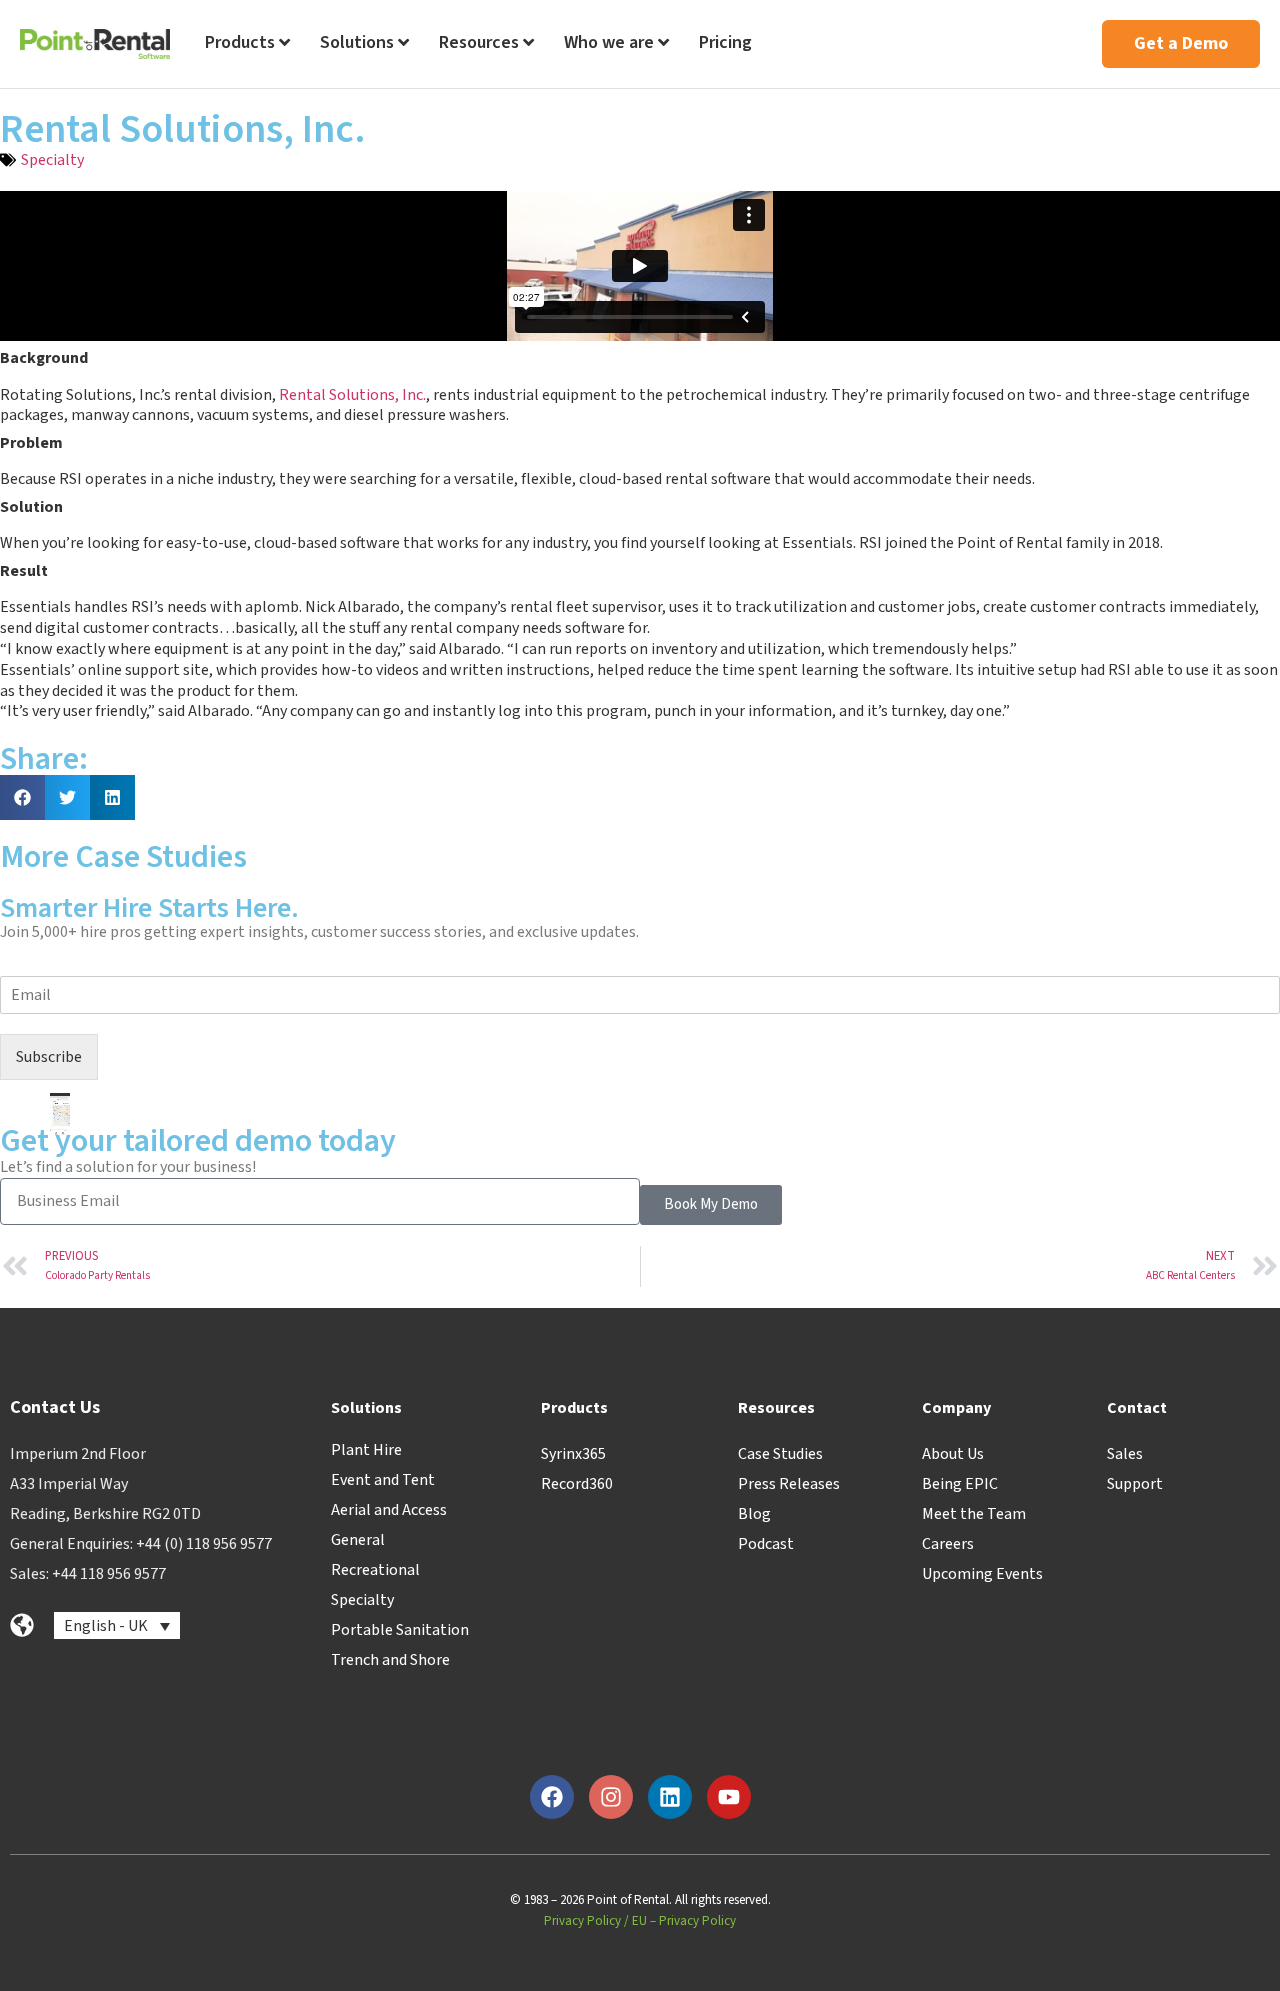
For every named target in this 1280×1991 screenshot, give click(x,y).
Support (1135, 1484)
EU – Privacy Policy (684, 1921)
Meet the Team (974, 1514)
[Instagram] (611, 1797)
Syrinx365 (573, 1454)
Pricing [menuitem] (725, 42)
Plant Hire (366, 1450)
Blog (754, 1514)
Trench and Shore (390, 1660)
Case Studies (780, 1454)
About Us (953, 1454)
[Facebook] (552, 1797)
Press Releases (789, 1484)
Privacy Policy (582, 1921)
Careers (948, 1544)
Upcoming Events (982, 1574)
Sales (1125, 1454)
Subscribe (49, 1057)
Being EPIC (960, 1484)
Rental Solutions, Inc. (352, 395)
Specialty (52, 160)
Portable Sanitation (400, 1630)
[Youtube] (729, 1797)
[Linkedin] (670, 1797)
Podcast (766, 1544)
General (358, 1540)
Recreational (375, 1570)
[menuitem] (247, 44)
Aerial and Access (389, 1510)
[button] (22, 797)
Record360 (577, 1484)
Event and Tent (383, 1480)
